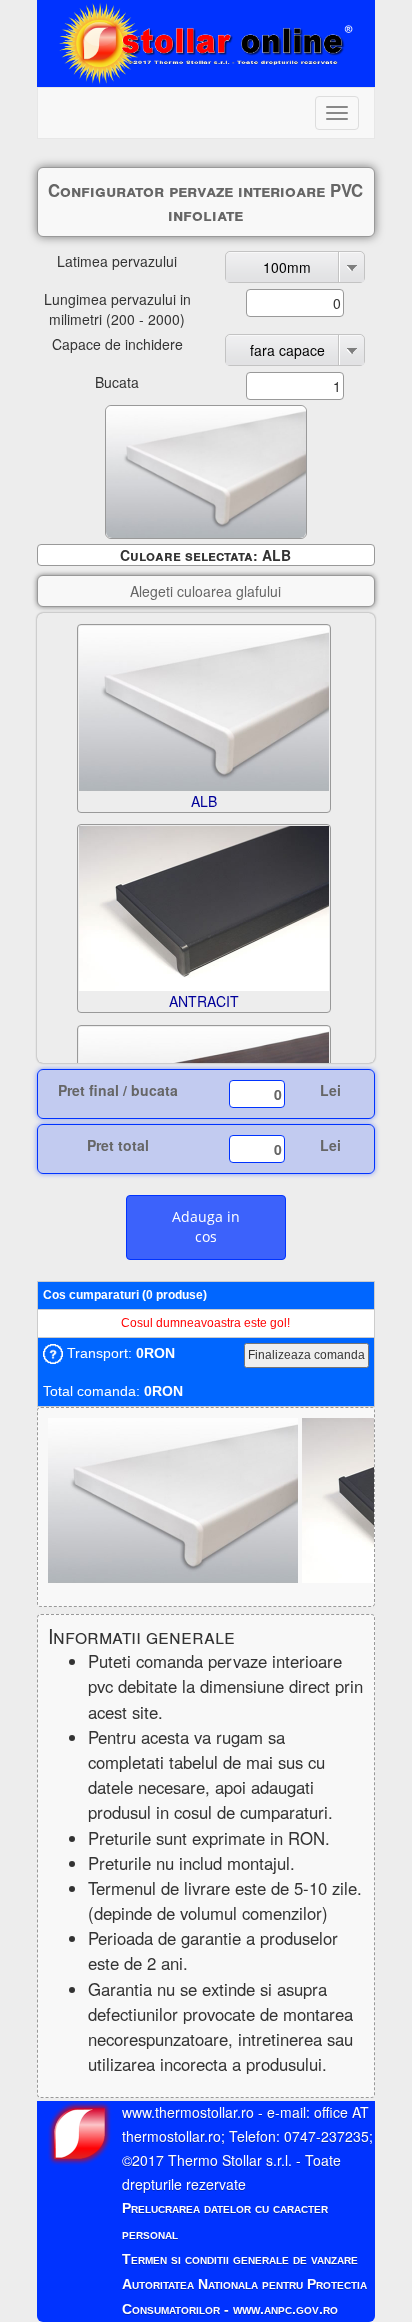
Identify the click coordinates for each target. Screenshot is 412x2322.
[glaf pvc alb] (175, 1498)
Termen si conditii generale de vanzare (240, 2259)
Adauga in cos (206, 1226)
